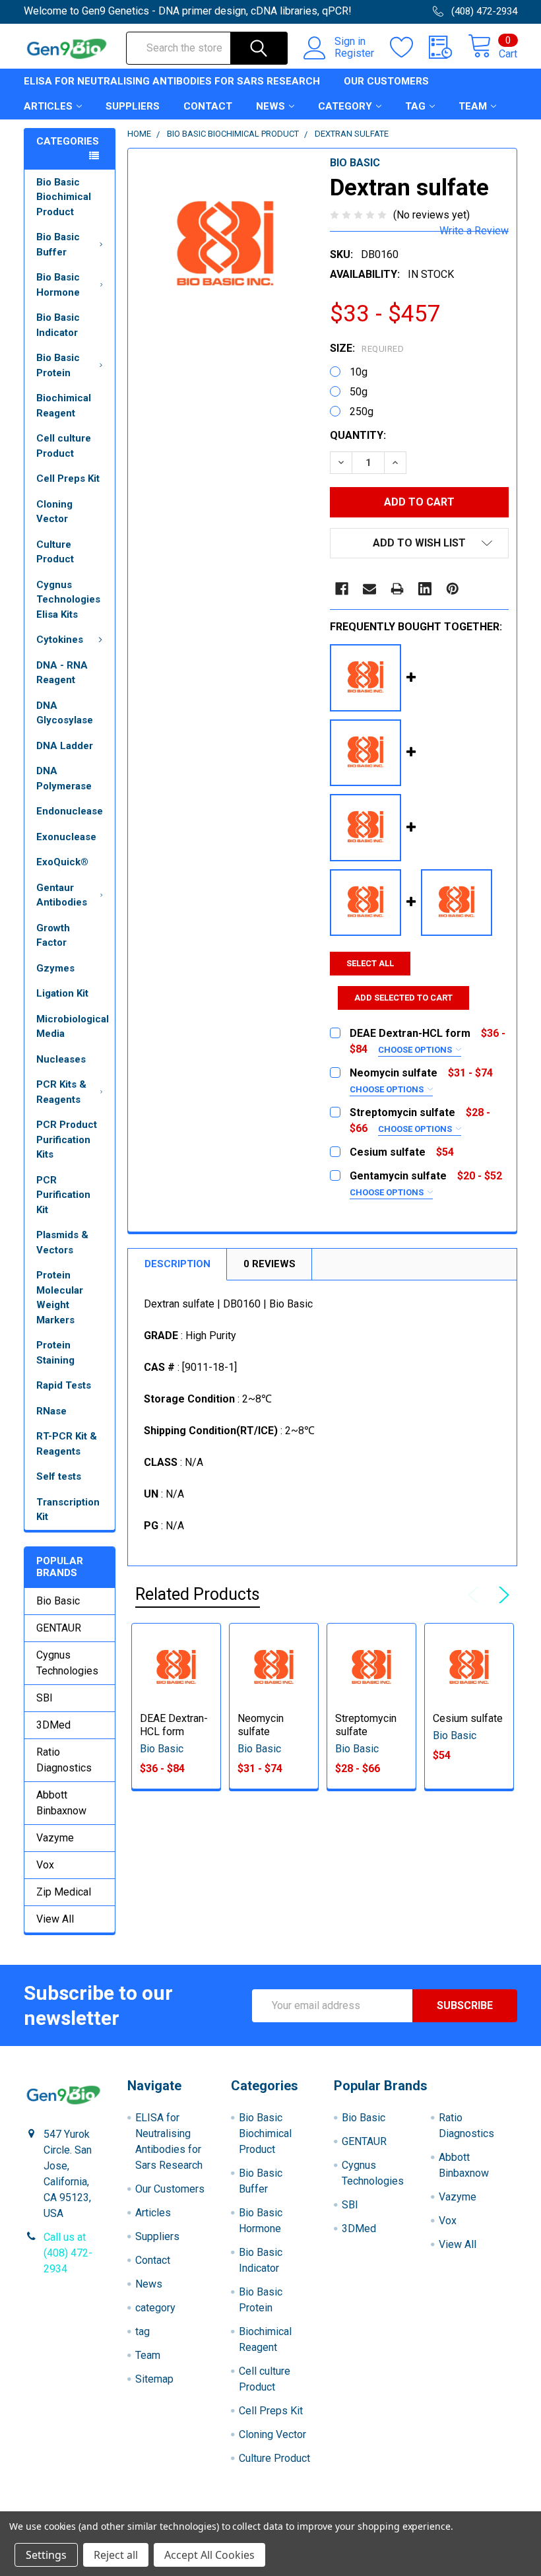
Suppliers (133, 106)
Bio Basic (58, 1601)
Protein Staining (55, 1353)
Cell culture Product (64, 446)
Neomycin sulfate (261, 1725)
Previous (476, 1595)
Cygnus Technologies (67, 1663)
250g (362, 412)
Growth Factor (53, 936)
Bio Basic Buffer (58, 245)
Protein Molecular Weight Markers (60, 1298)
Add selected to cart (403, 998)
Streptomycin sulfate (366, 1725)
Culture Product (55, 552)
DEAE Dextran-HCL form (174, 1725)
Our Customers (386, 81)
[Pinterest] (453, 589)
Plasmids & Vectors (62, 1242)
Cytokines (60, 640)
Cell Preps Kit (68, 479)
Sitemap (154, 2379)
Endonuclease (70, 811)
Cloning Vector (54, 512)
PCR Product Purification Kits (67, 1139)
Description (177, 1264)
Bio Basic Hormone (58, 285)
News (270, 106)
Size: (367, 348)
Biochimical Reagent (64, 406)
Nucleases (61, 1059)
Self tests (59, 1476)
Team (473, 106)
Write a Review (474, 231)
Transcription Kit (68, 1510)
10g (359, 372)
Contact (208, 106)
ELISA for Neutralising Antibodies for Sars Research (172, 81)
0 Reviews (270, 1264)
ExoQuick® (62, 862)
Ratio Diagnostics (64, 1760)
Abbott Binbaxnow (61, 1803)
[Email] (369, 589)
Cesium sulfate (468, 1718)
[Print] (397, 589)
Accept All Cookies (209, 2555)
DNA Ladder (65, 746)
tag (415, 106)
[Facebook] (342, 589)
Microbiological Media (73, 1027)
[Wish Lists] (409, 48)
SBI (45, 1698)
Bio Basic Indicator (58, 325)
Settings (46, 2555)
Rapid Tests (64, 1385)
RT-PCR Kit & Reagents (67, 1444)
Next (501, 1595)
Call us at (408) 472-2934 (68, 2253)
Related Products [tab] (198, 1594)
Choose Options (416, 1050)
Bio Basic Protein (58, 365)
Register (354, 53)
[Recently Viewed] (448, 48)
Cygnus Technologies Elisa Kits (68, 600)
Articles (48, 106)
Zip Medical (64, 1892)
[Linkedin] (425, 589)
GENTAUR (59, 1628)
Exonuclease (66, 837)
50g (359, 392)
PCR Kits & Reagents (61, 1092)
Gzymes (55, 968)
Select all (370, 963)
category (345, 106)
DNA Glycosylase (65, 713)
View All (55, 1919)
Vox (45, 1865)
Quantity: (358, 435)
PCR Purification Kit (63, 1195)
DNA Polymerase (64, 778)
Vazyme (55, 1838)
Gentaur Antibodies (62, 895)
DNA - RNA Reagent (62, 673)
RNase (51, 1411)
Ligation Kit (62, 993)
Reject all (116, 2555)
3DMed (53, 1725)
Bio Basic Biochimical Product (64, 197)
